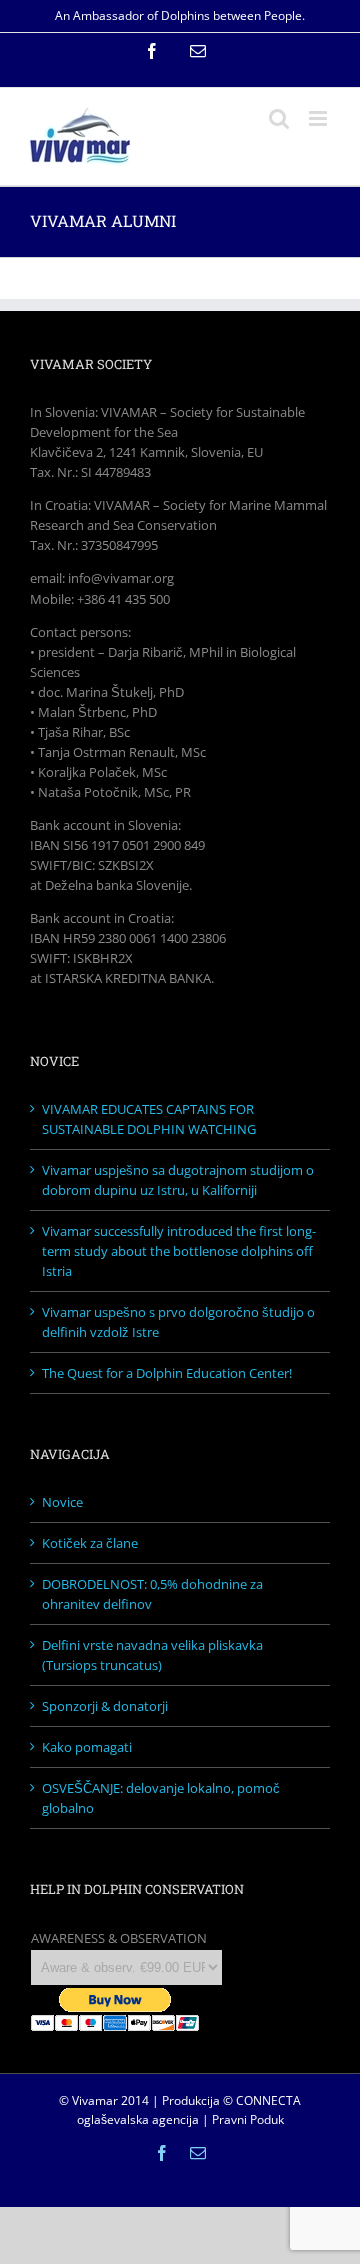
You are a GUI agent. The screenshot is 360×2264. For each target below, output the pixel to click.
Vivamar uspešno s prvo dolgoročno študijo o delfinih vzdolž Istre (178, 1322)
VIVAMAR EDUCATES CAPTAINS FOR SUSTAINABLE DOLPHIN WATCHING (149, 1119)
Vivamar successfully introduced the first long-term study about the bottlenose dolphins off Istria (179, 1251)
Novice (62, 1502)
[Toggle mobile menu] (319, 118)
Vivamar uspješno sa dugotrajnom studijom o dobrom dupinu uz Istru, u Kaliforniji (178, 1180)
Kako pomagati (87, 1747)
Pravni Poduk (248, 2119)
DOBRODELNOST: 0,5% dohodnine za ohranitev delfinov (152, 1594)
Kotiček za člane (90, 1543)
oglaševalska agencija (138, 2119)
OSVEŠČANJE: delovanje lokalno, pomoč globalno (161, 1798)
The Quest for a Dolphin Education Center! (167, 1373)
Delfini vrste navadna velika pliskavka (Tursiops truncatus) (152, 1655)
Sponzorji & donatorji (105, 1706)
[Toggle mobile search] (279, 118)
